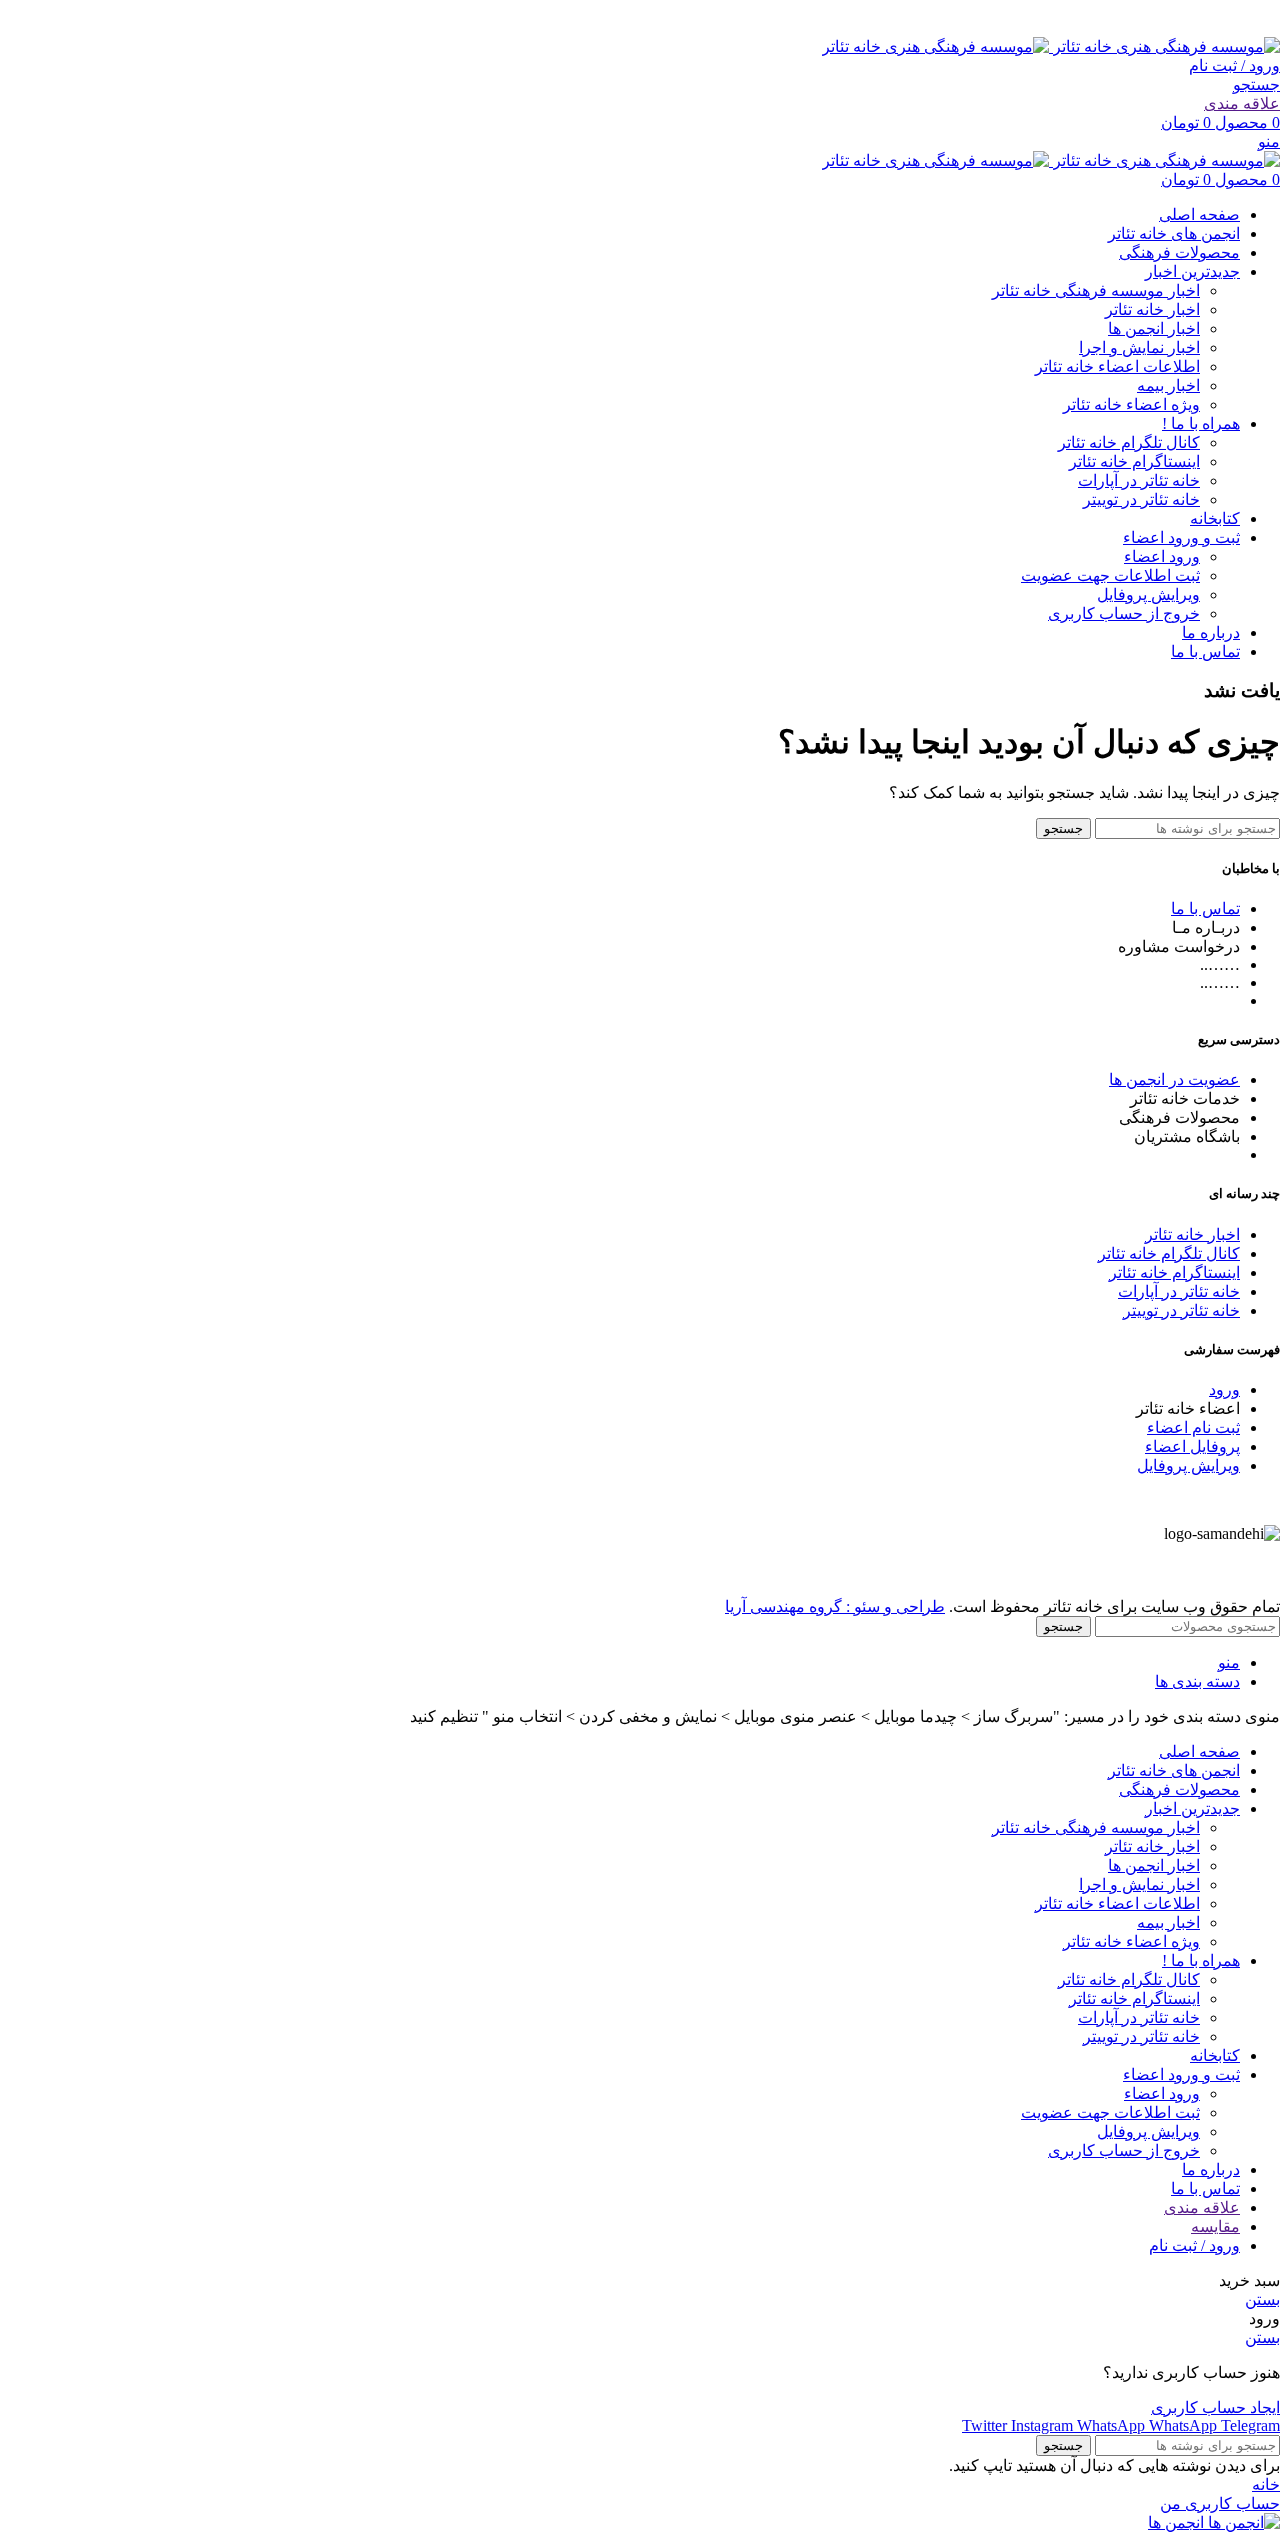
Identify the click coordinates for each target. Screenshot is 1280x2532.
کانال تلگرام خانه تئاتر (1129, 442)
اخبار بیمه (1168, 385)
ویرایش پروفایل (1148, 594)
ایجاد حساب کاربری (1215, 2407)
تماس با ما (1205, 908)
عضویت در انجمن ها (1174, 1079)
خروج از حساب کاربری (1124, 613)
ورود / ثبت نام (1194, 2245)
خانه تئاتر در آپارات (1139, 480)
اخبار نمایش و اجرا (1139, 347)
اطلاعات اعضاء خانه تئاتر (1117, 366)
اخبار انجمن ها (1154, 328)
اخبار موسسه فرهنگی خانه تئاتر (1096, 290)
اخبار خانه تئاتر (1152, 309)
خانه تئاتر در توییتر (1141, 499)
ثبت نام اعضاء (1193, 1427)
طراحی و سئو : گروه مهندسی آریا (835, 1606)
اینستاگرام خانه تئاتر (1134, 461)
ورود (1224, 1389)
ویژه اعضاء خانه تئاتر (1131, 404)
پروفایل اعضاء (1192, 1446)
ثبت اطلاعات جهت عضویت (1110, 575)
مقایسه (1215, 2226)
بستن (1262, 2299)
